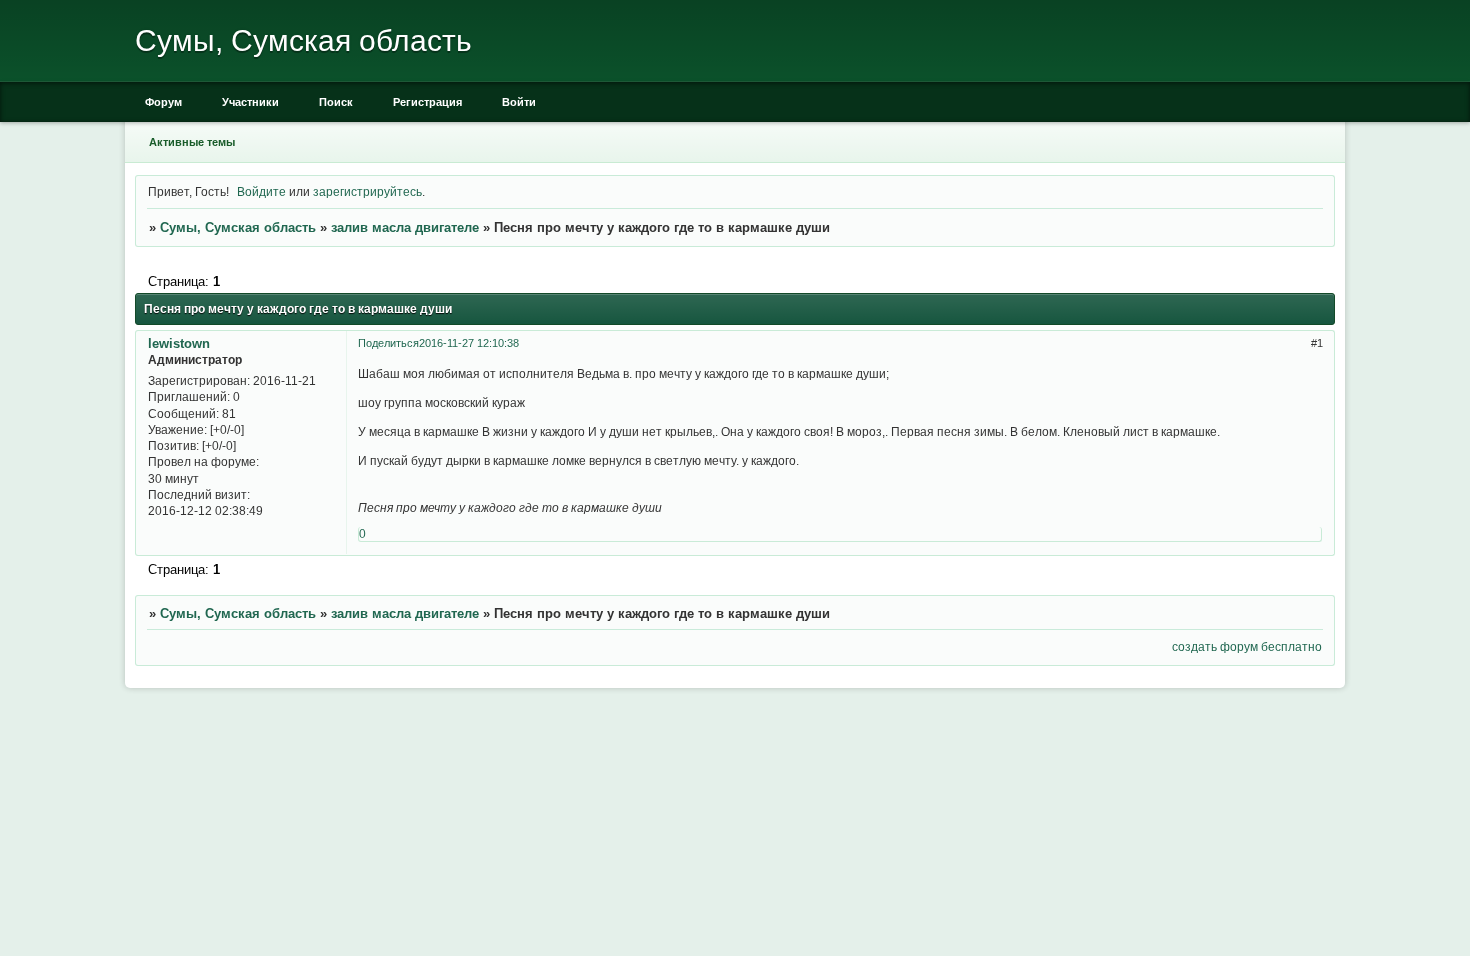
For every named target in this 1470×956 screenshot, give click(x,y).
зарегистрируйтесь (367, 191)
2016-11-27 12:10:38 (469, 343)
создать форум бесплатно (1247, 646)
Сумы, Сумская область (238, 227)
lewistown (179, 343)
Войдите (261, 191)
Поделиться (388, 343)
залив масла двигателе (405, 227)
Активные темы (192, 142)
